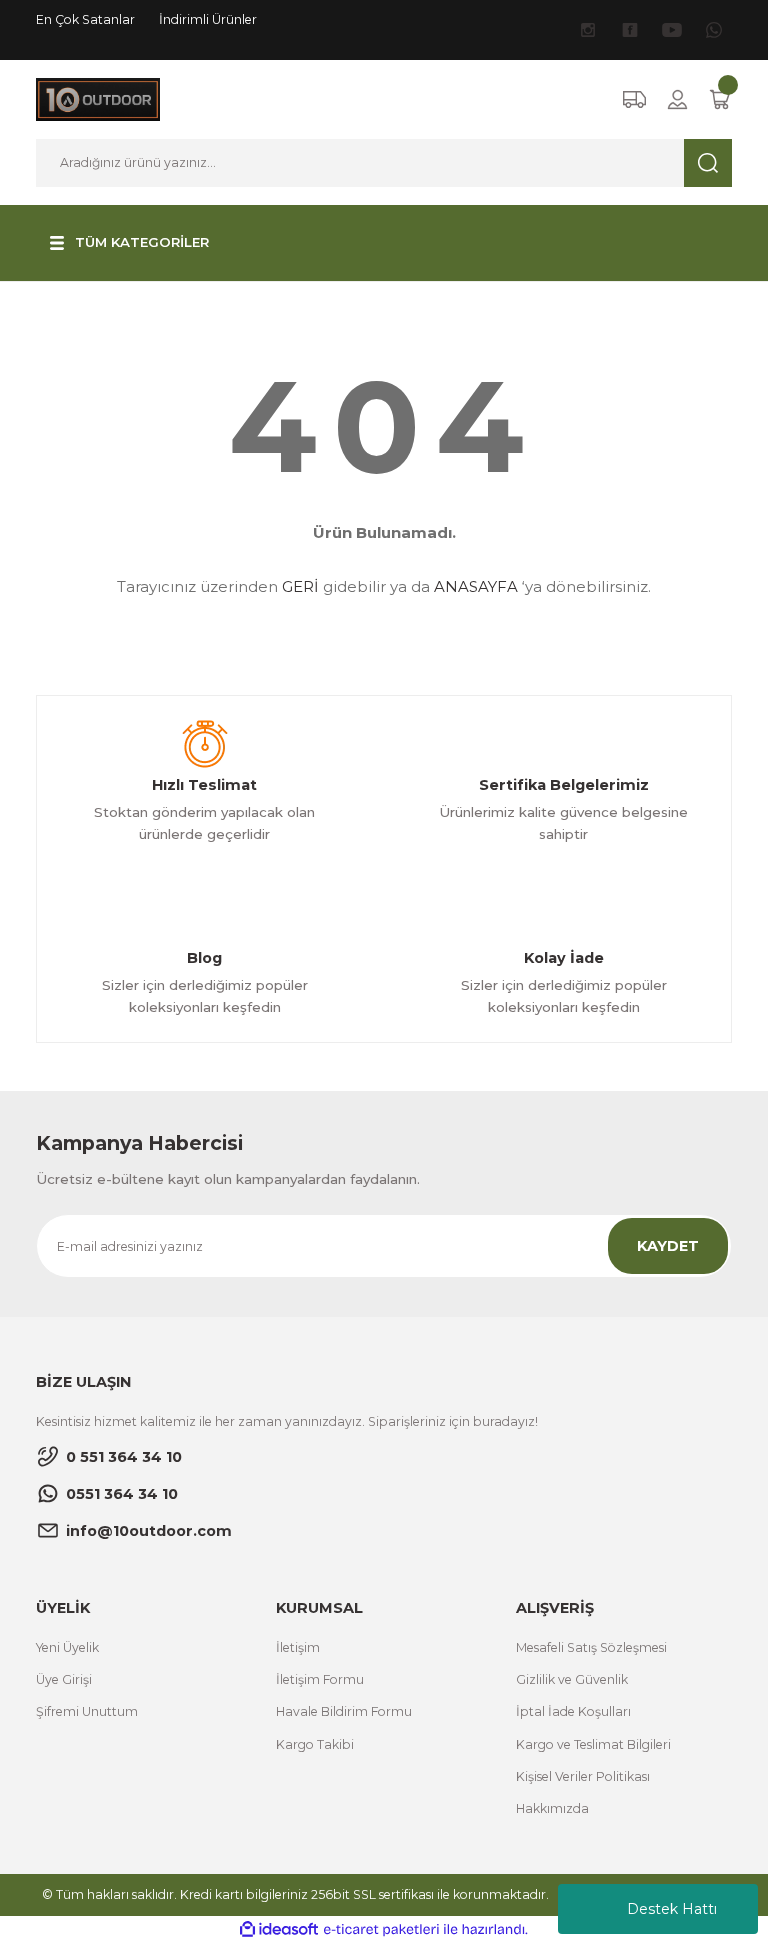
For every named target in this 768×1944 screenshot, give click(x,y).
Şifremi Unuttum (87, 1711)
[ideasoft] (279, 1930)
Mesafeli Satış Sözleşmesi (591, 1647)
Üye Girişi (64, 1679)
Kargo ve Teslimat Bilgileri (593, 1744)
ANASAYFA (476, 586)
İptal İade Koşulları (573, 1711)
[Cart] (720, 99)
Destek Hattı (672, 1909)
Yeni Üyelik (67, 1647)
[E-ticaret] (381, 1929)
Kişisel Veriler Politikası (583, 1776)
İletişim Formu (320, 1679)
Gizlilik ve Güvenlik (572, 1679)
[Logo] (98, 99)
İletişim (298, 1647)
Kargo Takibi (315, 1744)
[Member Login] (677, 99)
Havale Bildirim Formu (344, 1711)
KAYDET (668, 1246)
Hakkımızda (552, 1808)
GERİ (300, 586)
